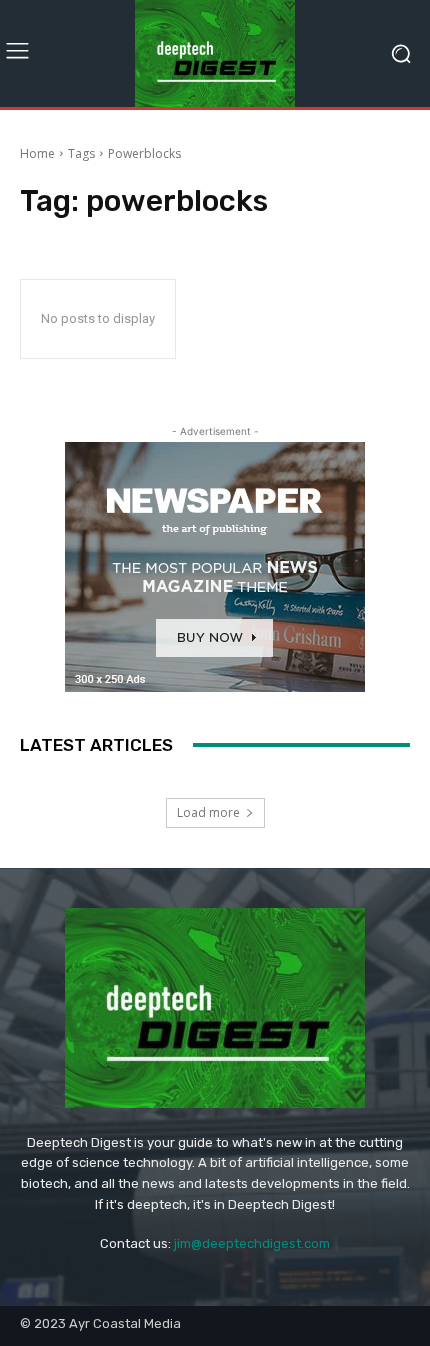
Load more (208, 812)
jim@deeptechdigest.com (252, 1243)
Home (37, 153)
